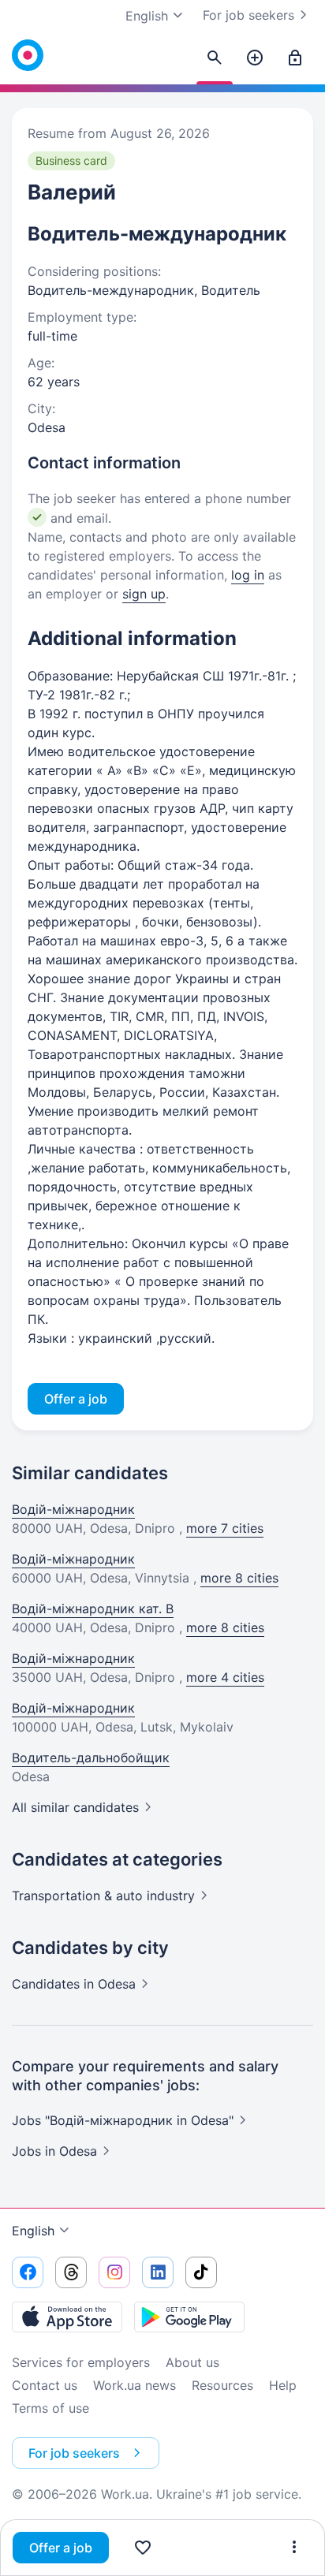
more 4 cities (225, 1677)
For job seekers (248, 15)
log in (248, 575)
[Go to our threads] (71, 2272)
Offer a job (61, 2548)
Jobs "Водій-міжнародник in (123, 2120)
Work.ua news (134, 2385)
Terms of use (50, 2408)
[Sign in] (295, 58)
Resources (222, 2385)
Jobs (54, 2151)
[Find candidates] (215, 58)
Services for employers (81, 2362)
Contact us (45, 2385)
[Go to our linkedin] (158, 2272)
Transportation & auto (103, 1896)
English (33, 2231)
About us (192, 2362)
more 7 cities (225, 1528)
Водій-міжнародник (73, 1509)
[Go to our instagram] (114, 2272)
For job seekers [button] (74, 2453)
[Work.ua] (28, 55)
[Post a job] (255, 58)
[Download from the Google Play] (189, 2317)
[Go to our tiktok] (201, 2272)
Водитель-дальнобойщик (91, 1758)
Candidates (74, 1984)
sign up (144, 594)
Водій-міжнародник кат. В (93, 1609)
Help (283, 2385)
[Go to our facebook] (28, 2272)
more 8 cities (239, 1578)
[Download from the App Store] (67, 2317)
